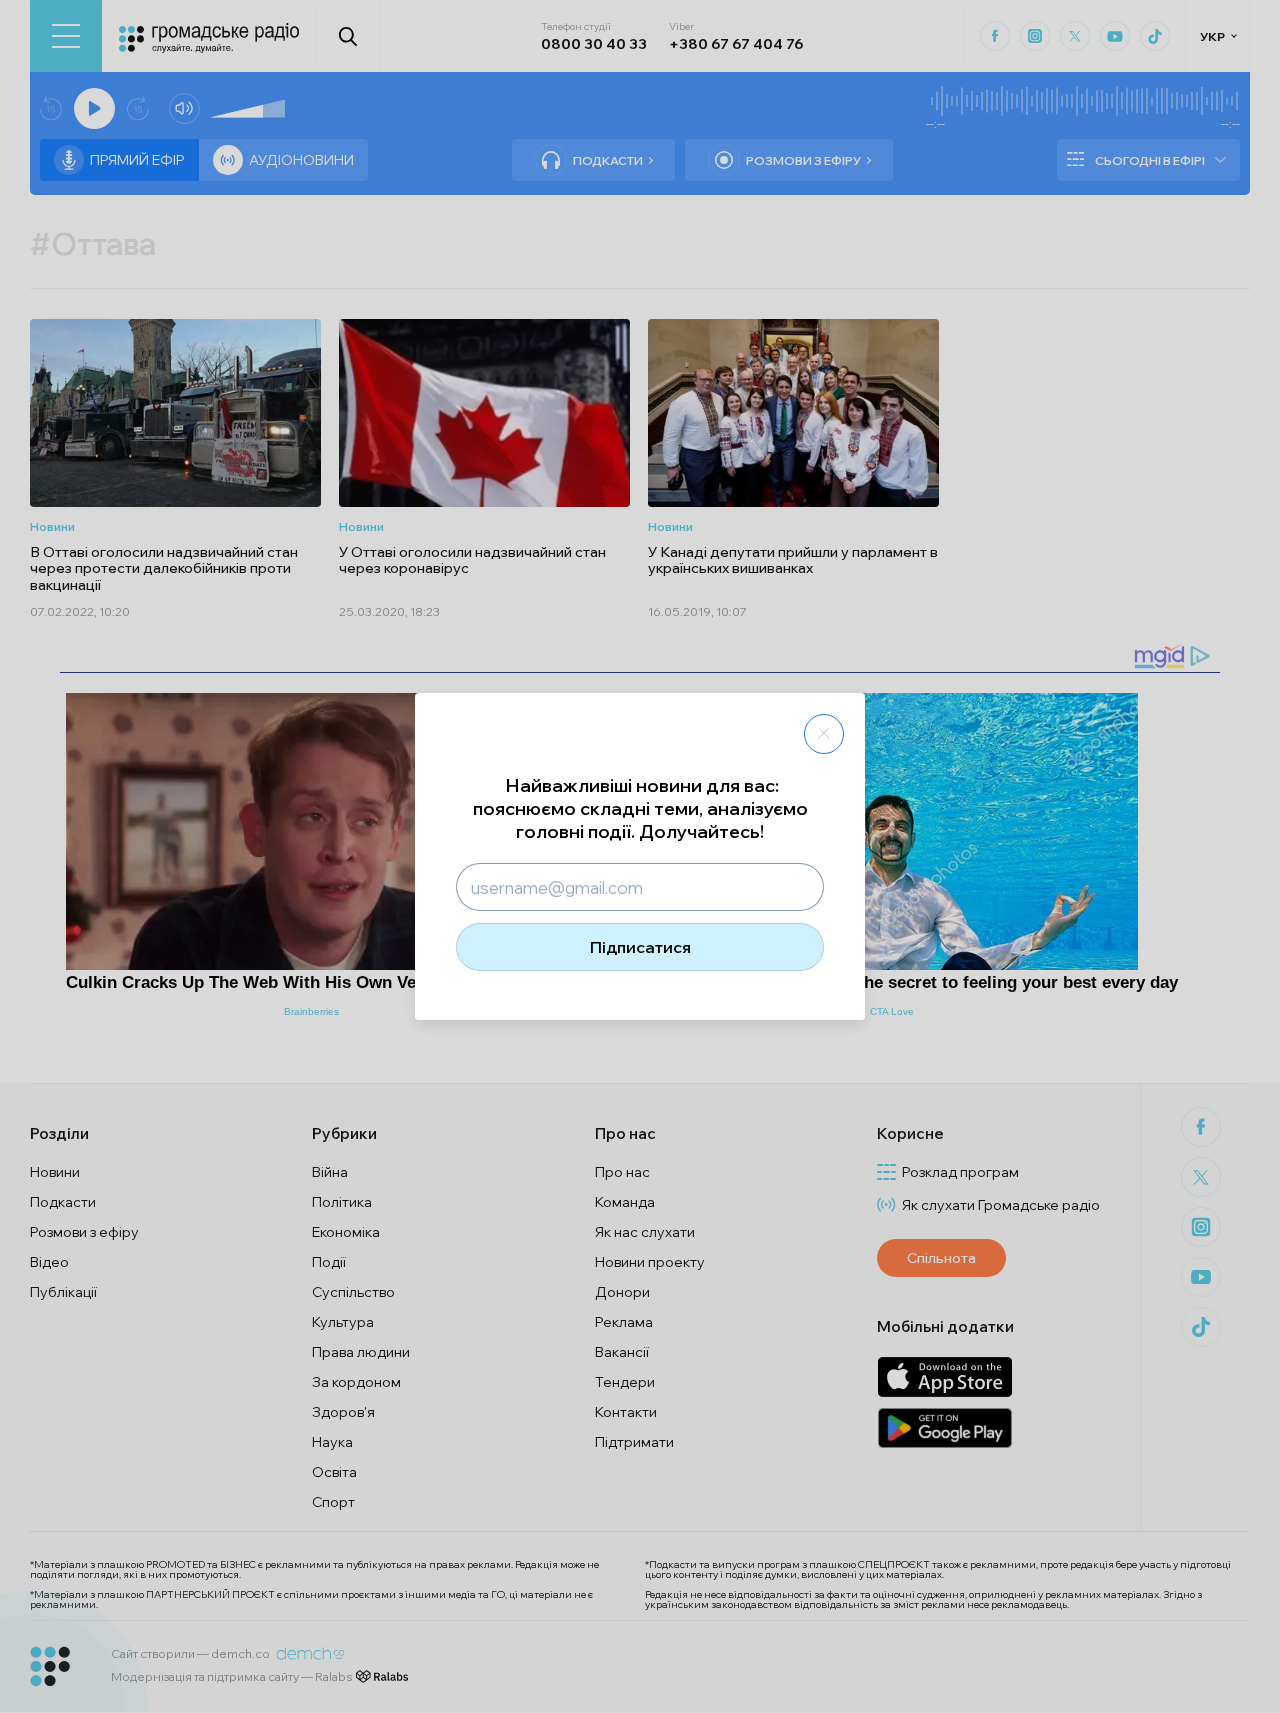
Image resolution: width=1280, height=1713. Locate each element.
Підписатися (640, 947)
